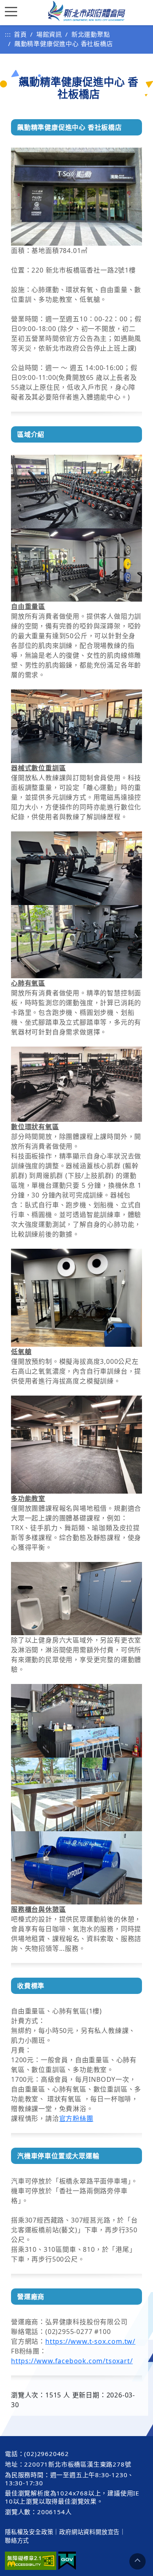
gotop (137, 2561)
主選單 (13, 11)
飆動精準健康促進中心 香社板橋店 (64, 44)
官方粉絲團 (76, 2118)
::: (8, 34)
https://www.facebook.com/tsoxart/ (72, 2361)
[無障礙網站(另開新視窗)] (31, 2561)
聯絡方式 (17, 2540)
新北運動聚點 (91, 34)
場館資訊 (49, 34)
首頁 (20, 34)
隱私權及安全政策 (29, 2532)
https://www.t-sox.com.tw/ (90, 2341)
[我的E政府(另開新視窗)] (67, 2561)
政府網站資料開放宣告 (89, 2532)
